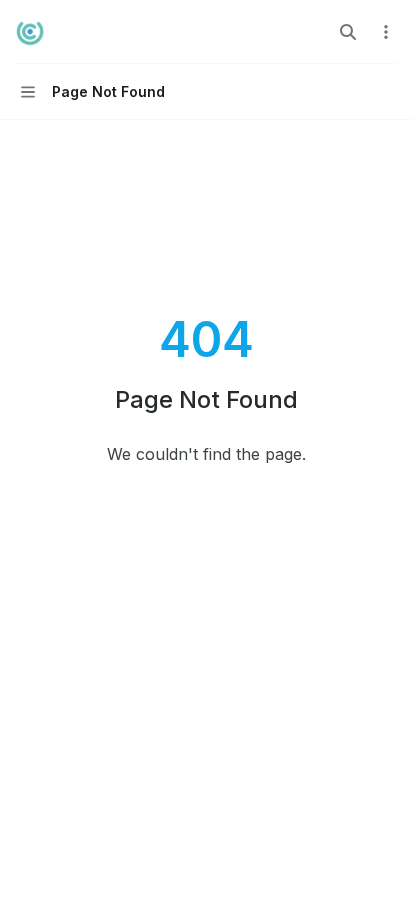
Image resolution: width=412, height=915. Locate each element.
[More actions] (386, 32)
